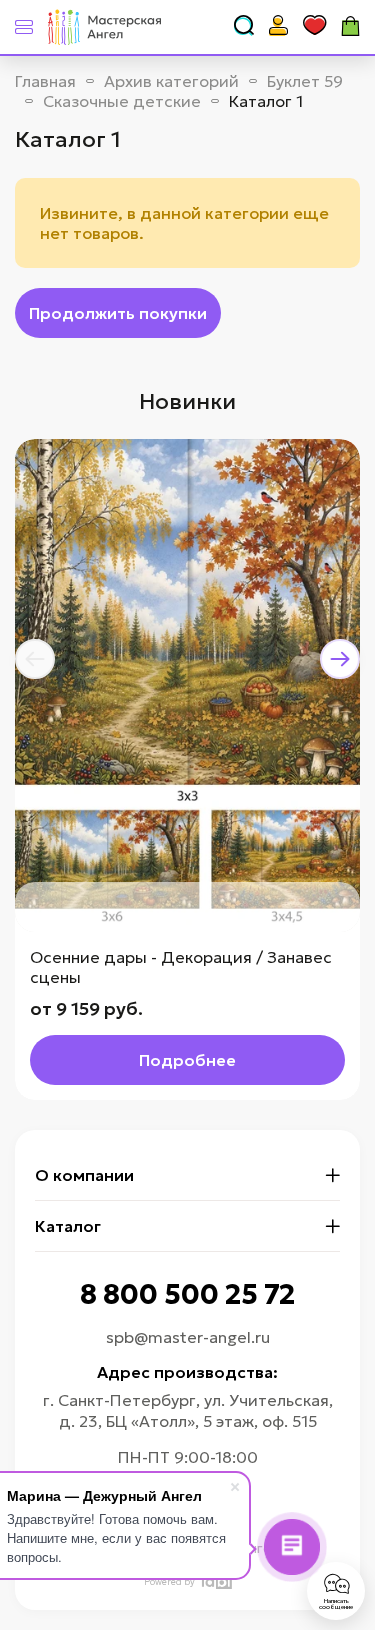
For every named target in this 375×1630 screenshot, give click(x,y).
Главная (45, 81)
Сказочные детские (122, 101)
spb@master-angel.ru (188, 1337)
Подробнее (187, 1060)
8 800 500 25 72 (187, 1294)
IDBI (215, 1581)
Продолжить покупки (118, 313)
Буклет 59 (305, 81)
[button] (35, 659)
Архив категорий (171, 81)
